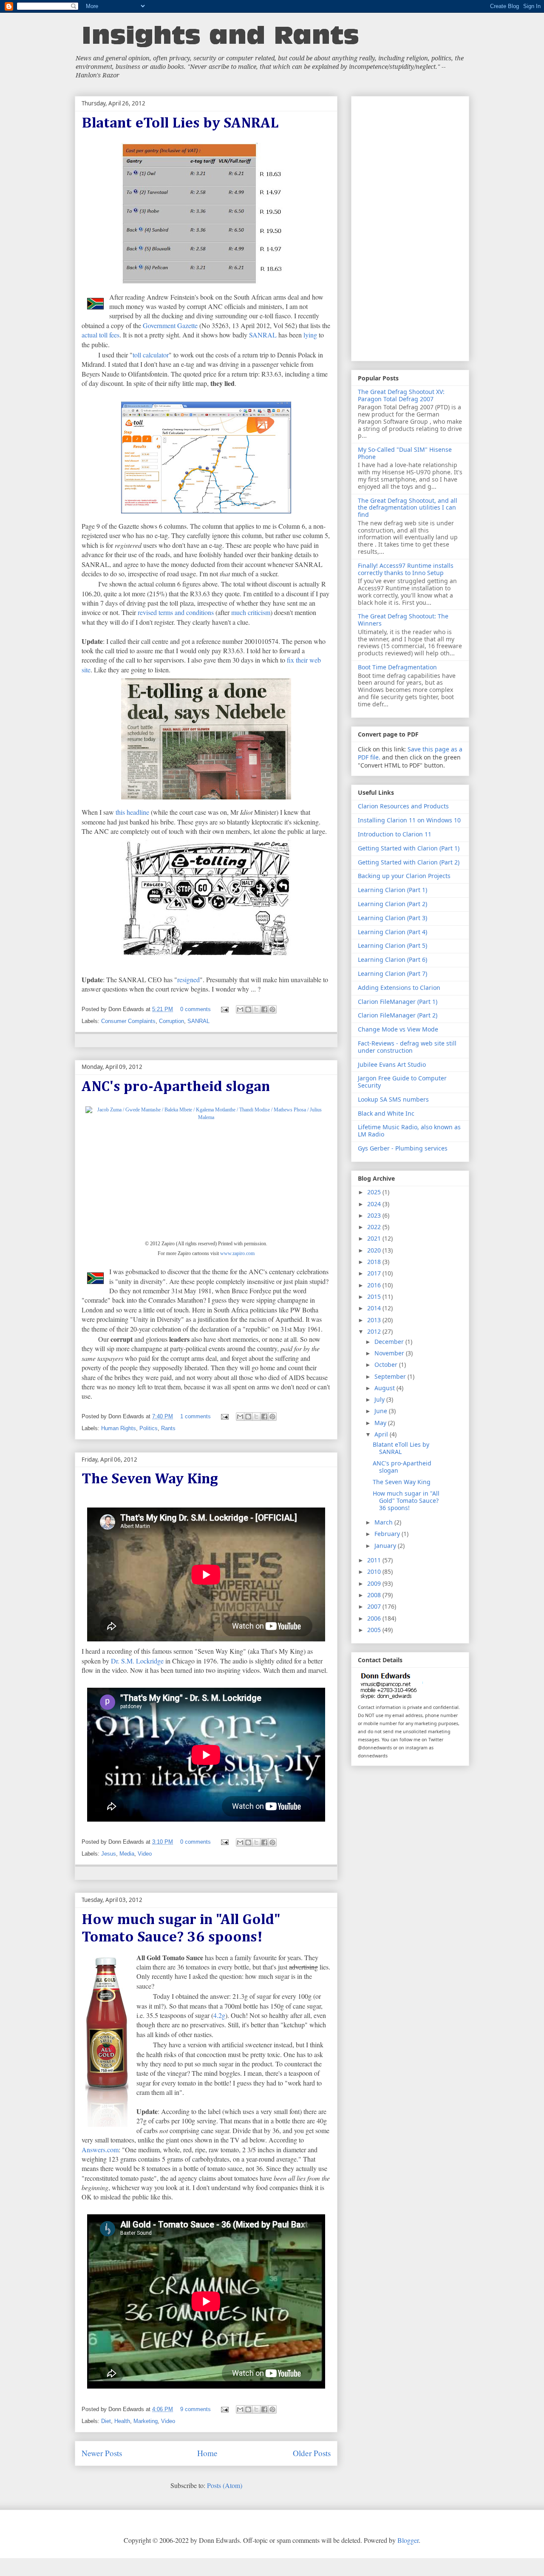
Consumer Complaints (128, 1021)
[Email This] (240, 1009)
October (387, 1365)
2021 (375, 1238)
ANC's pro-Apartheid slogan (176, 1087)
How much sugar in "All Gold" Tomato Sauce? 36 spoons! (406, 1501)
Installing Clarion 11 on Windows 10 (409, 820)
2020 (375, 1250)
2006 (375, 1618)
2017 (375, 1273)
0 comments (195, 1009)
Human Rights (119, 1428)
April (382, 1434)
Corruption (171, 1021)
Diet (106, 2421)
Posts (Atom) (225, 2485)
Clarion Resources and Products (403, 806)
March (384, 1522)
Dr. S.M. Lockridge (137, 1661)
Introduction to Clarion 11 (395, 834)
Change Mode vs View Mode (398, 1029)
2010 (375, 1571)
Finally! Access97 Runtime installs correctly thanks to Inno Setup (406, 569)
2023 (375, 1215)
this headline (132, 812)
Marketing (146, 2421)
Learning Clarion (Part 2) (392, 904)
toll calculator (151, 355)
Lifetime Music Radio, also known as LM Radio (409, 1131)
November (390, 1353)
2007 (375, 1606)
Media (127, 1854)
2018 (375, 1262)
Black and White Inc (386, 1113)
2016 (375, 1285)
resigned (188, 979)
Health (122, 2421)
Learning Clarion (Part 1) (392, 890)
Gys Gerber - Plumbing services (403, 1148)
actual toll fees (101, 335)
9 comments (195, 2409)
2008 (375, 1595)
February (388, 1534)
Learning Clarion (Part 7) (392, 973)
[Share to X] (256, 1009)
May (381, 1423)
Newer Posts (102, 2453)
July (380, 1399)
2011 (375, 1560)
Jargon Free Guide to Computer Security (402, 1082)
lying (310, 335)
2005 (375, 1630)
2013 (375, 1320)
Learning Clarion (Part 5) (392, 945)
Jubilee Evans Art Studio (392, 1064)
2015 (375, 1297)
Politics (149, 1428)
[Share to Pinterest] (272, 1009)
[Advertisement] (410, 227)
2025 (375, 1192)
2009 (375, 1583)
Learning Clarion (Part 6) (392, 959)
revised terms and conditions (176, 612)
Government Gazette (170, 325)
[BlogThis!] (248, 1009)
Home (207, 2453)
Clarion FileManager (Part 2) (398, 1015)
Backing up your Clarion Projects (404, 876)
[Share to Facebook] (264, 1009)
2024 (375, 1204)
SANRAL (263, 335)
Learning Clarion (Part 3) (392, 918)
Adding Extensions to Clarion (399, 988)
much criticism (251, 612)
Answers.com (100, 2150)
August (385, 1388)
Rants (168, 1428)
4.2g (219, 2015)
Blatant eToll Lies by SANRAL (180, 123)
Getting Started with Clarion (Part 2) (409, 862)
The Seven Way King (150, 1479)
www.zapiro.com (237, 1253)
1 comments (195, 1416)
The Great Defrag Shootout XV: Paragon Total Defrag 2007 (401, 395)
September (391, 1376)
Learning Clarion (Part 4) (392, 932)
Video (145, 1854)
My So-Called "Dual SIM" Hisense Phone (405, 453)
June (382, 1411)
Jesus (109, 1854)
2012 (375, 1331)
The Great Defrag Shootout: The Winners (403, 620)
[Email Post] (225, 1009)
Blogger (408, 2540)
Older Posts (312, 2453)
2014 (375, 1308)
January (386, 1546)
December (390, 1342)
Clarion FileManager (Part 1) (398, 1002)
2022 (375, 1227)
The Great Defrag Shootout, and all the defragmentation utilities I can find (408, 508)
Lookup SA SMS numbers (393, 1099)
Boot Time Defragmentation (397, 667)
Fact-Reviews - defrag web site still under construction (407, 1047)
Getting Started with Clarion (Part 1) (409, 848)
